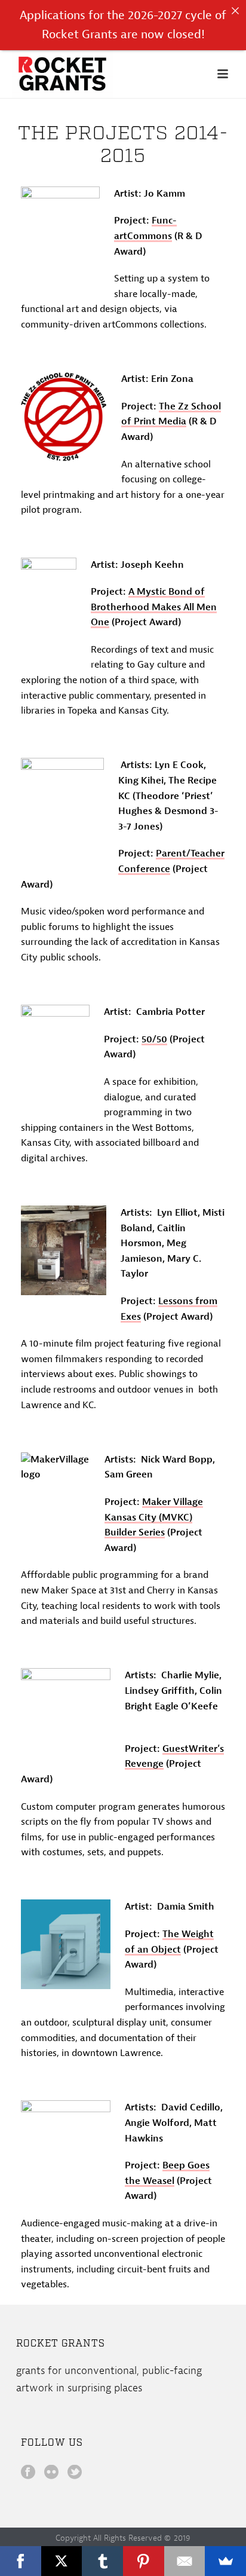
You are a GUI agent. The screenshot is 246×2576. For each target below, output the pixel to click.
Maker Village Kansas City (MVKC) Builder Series (154, 1517)
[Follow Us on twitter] (75, 2473)
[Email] (185, 2561)
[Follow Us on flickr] (51, 2473)
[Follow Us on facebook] (28, 2473)
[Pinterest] (144, 2561)
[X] (62, 2561)
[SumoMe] (225, 2561)
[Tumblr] (102, 2561)
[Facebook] (21, 2561)
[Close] (235, 11)
